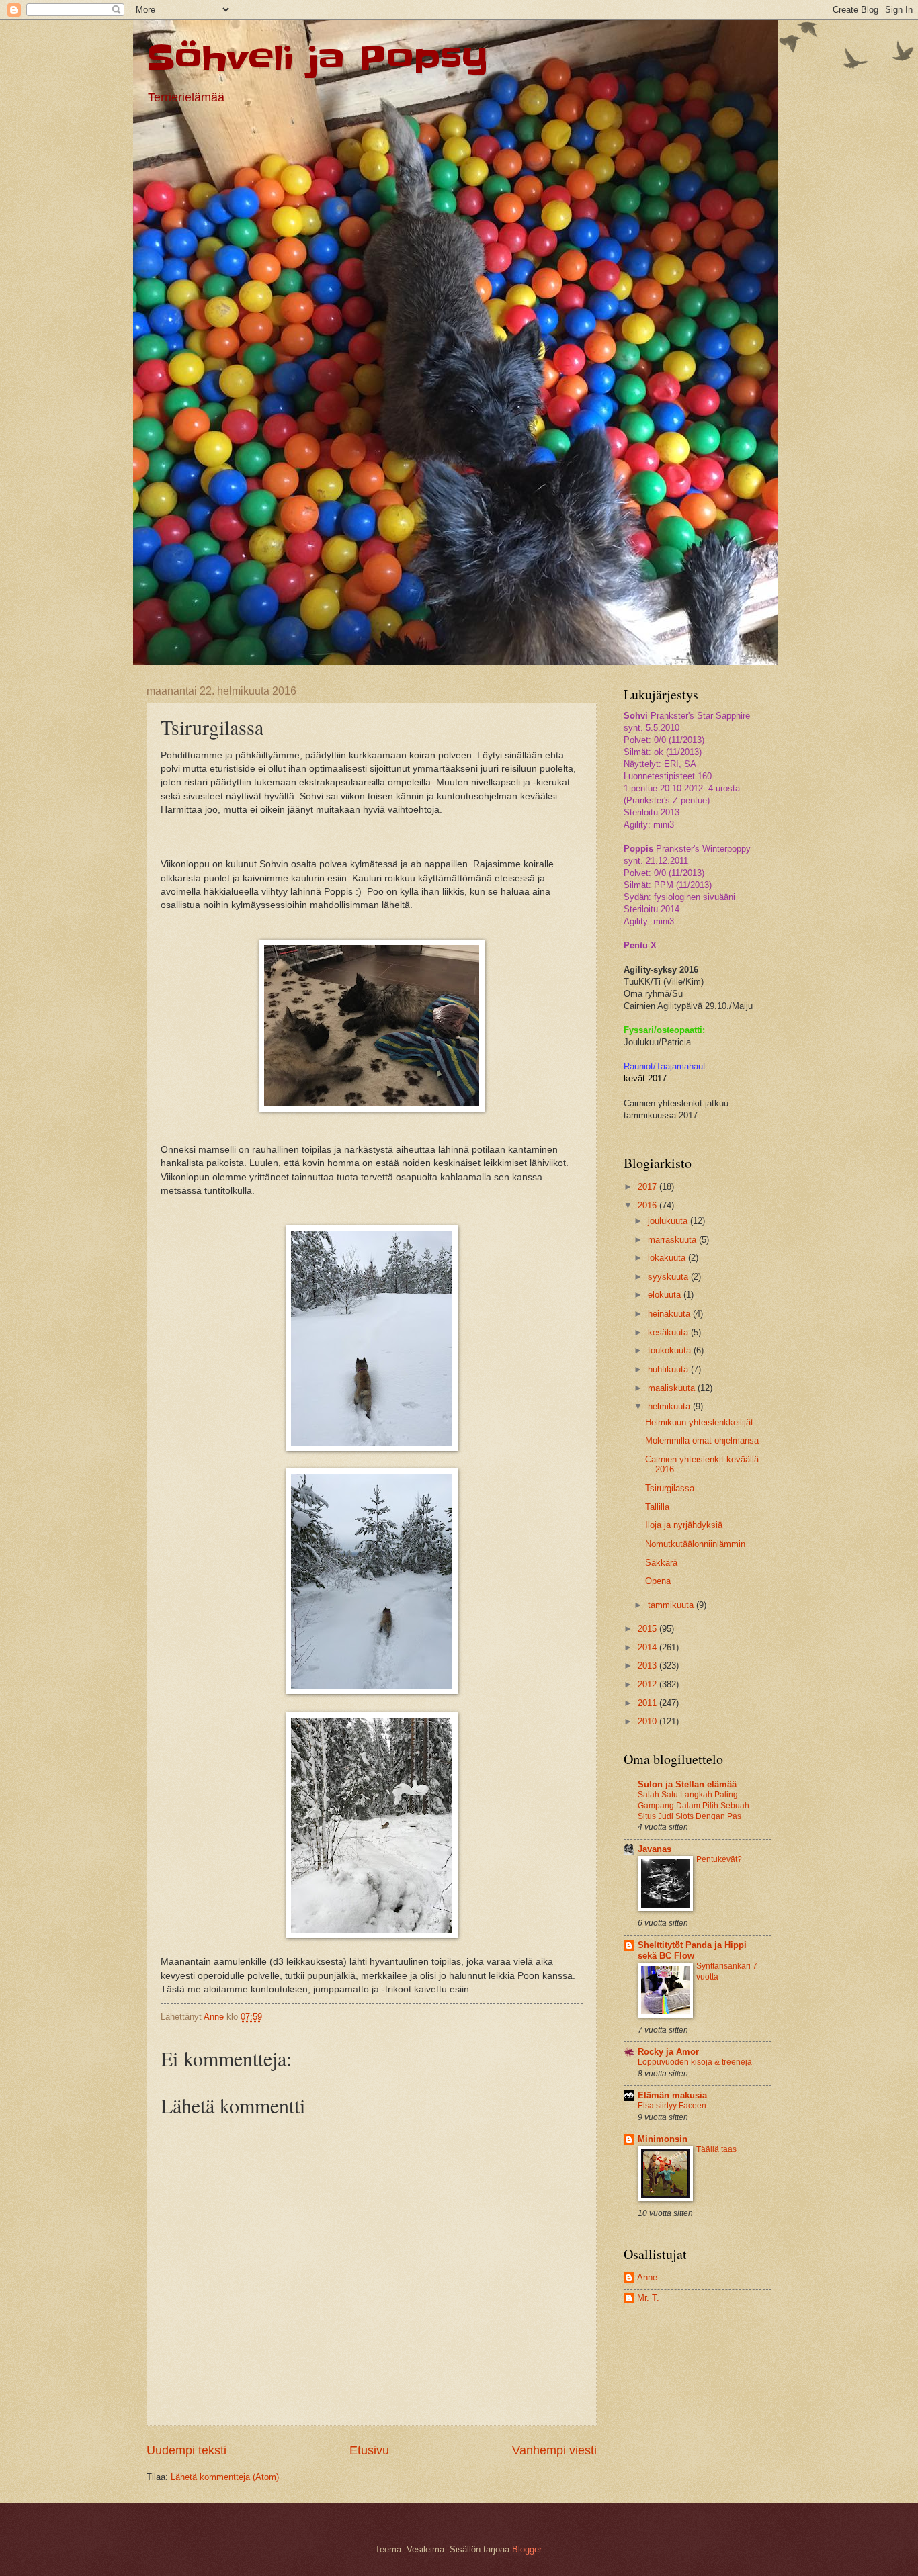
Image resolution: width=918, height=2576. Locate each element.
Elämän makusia (672, 2095)
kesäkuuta (669, 1332)
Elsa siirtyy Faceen (672, 2106)
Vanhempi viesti (554, 2450)
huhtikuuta (669, 1369)
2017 (649, 1187)
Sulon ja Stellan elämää (687, 1784)
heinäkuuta (670, 1314)
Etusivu (369, 2450)
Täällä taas (716, 2149)
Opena (658, 1581)
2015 (649, 1629)
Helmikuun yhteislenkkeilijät (699, 1422)
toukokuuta (671, 1350)
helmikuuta (670, 1406)
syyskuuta (669, 1277)
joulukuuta (669, 1221)
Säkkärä (661, 1563)
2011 (649, 1703)
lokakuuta (668, 1258)
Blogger (527, 2549)
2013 (649, 1665)
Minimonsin (663, 2139)
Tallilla (657, 1507)
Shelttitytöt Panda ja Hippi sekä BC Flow (692, 1950)
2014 (649, 1647)
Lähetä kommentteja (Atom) (225, 2477)
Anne (647, 2277)
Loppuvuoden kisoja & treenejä (695, 2062)
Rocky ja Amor (668, 2052)
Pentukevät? (719, 1859)
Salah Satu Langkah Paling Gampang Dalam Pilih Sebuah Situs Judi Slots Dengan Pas (694, 1806)
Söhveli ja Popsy (317, 58)
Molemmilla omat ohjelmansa (702, 1440)
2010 (649, 1721)
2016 (649, 1205)
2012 (649, 1684)
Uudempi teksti (186, 2450)
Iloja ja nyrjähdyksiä (684, 1525)
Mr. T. (648, 2298)
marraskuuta (673, 1240)
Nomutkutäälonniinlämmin (695, 1544)
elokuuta (666, 1295)
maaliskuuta (673, 1388)
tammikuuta (672, 1605)
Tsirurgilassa (670, 1488)
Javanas (655, 1849)
